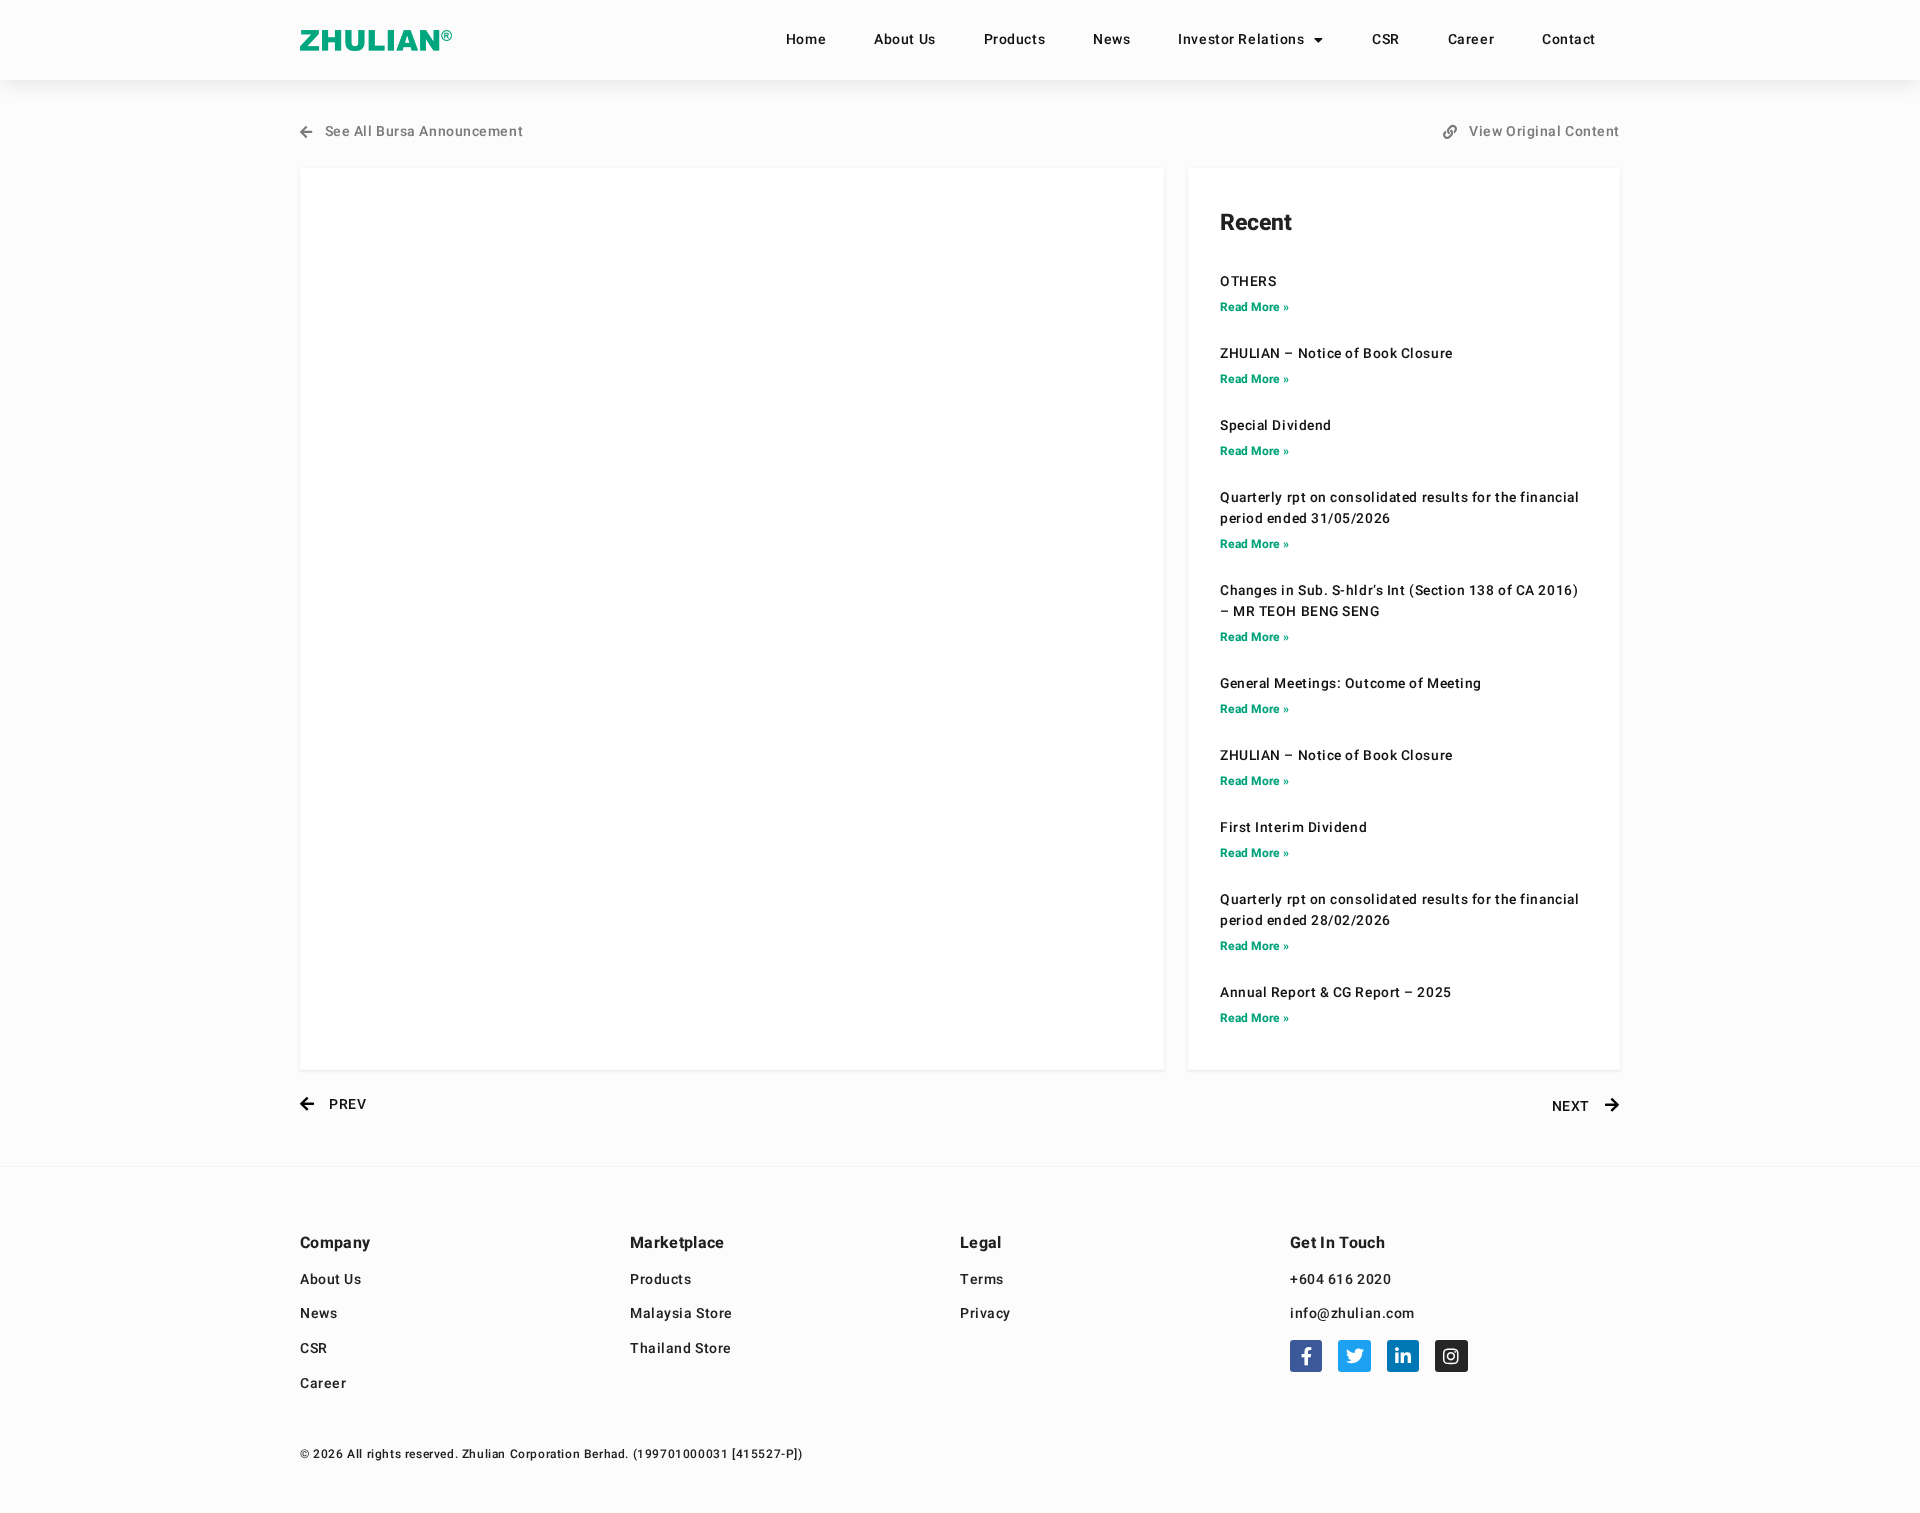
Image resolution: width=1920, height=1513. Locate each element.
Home (806, 39)
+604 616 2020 (1340, 1280)
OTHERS (1248, 282)
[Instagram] (1451, 1356)
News (1111, 39)
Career (1471, 39)
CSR (1386, 39)
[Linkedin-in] (1403, 1356)
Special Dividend (1276, 426)
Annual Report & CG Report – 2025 (1336, 993)
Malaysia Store (681, 1314)
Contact (1569, 39)
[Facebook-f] (1306, 1356)
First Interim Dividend (1293, 828)
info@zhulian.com (1352, 1314)
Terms (982, 1280)
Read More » (1254, 307)
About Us (904, 39)
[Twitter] (1354, 1356)
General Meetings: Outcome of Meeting (1351, 684)
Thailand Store (681, 1349)
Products (1014, 39)
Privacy (985, 1314)
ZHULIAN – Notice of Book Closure (1336, 354)
